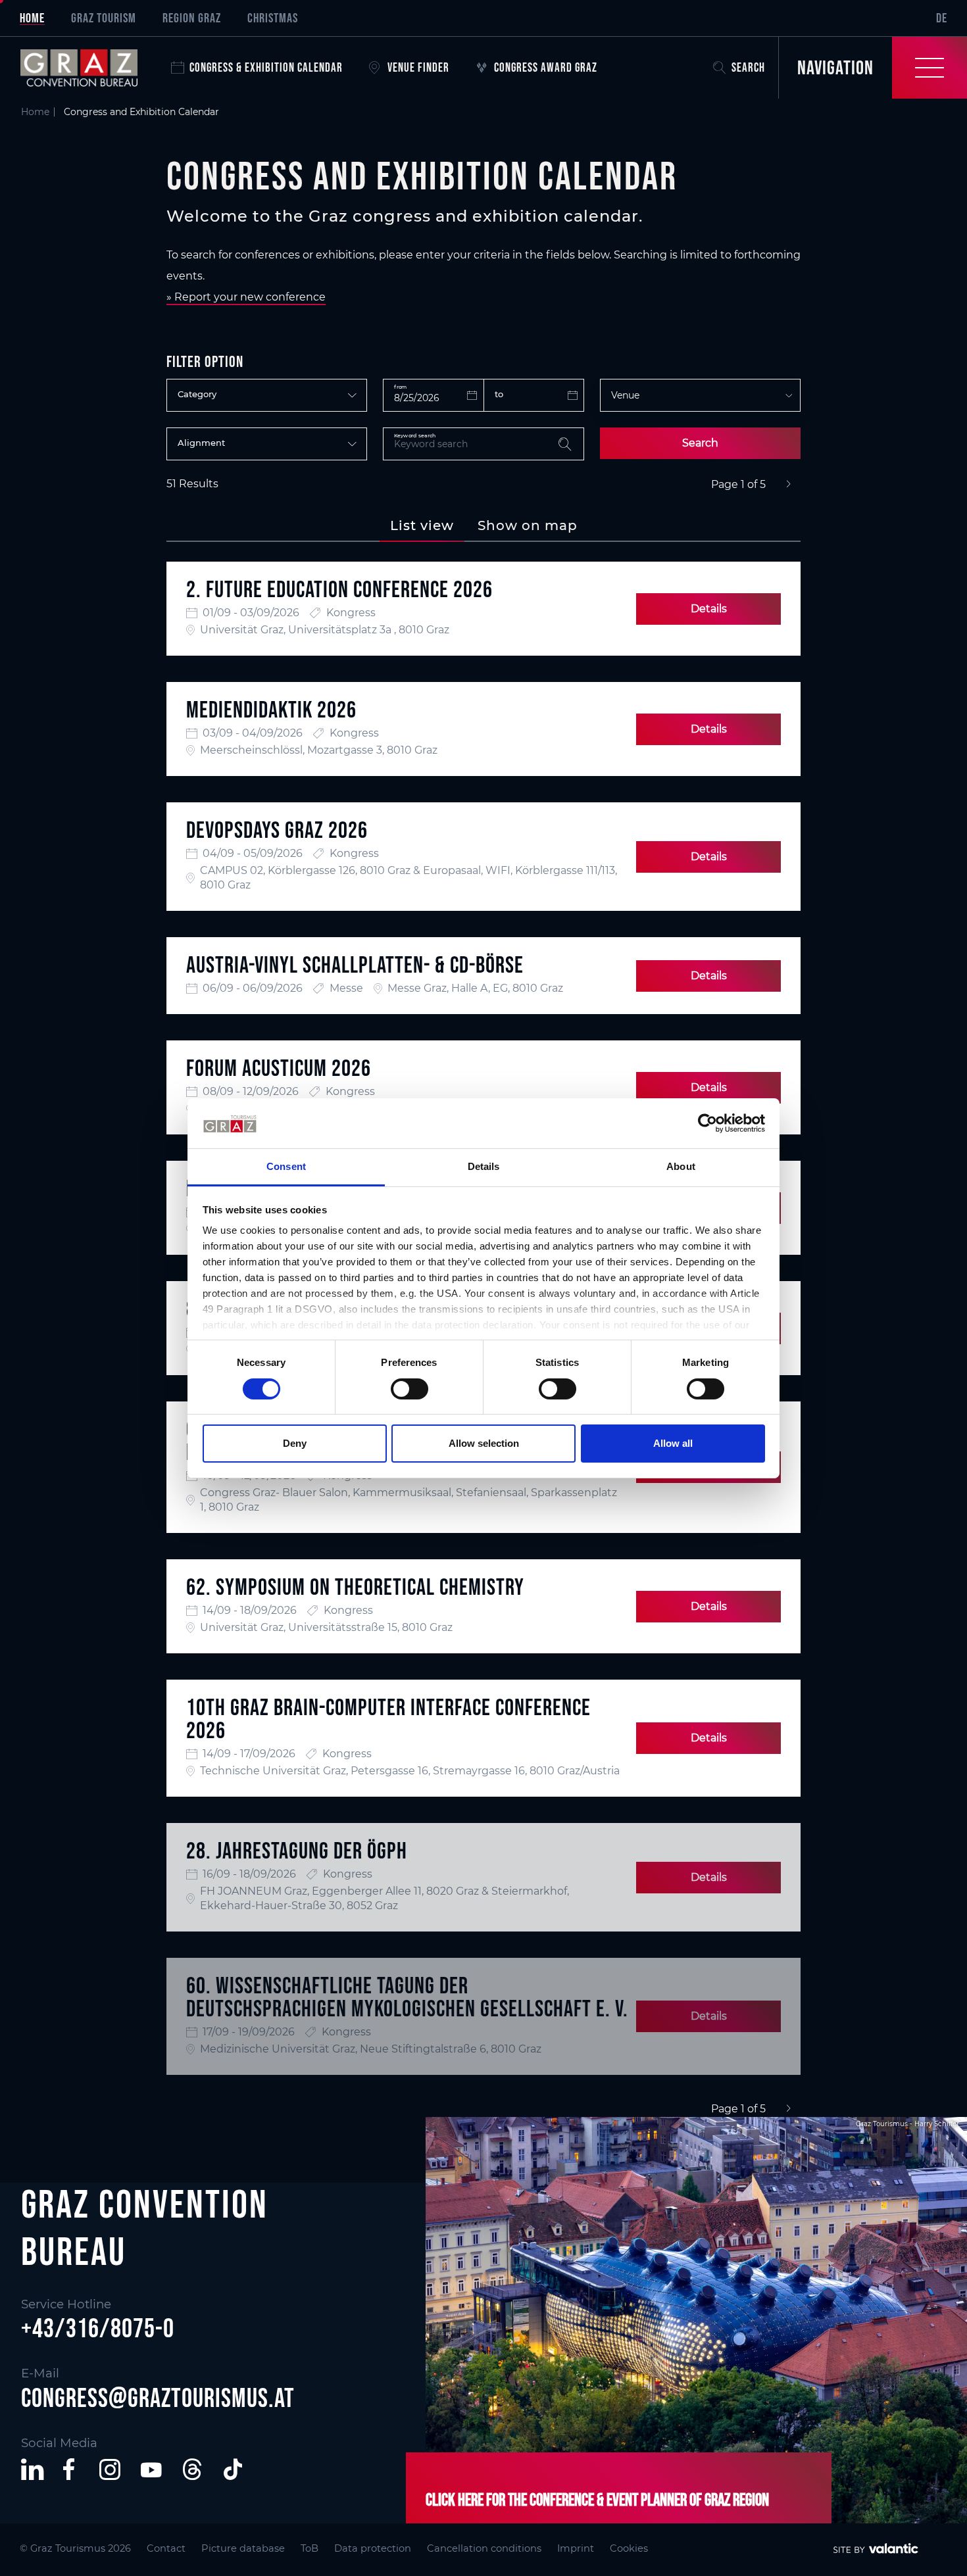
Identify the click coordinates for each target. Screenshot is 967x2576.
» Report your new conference (246, 297)
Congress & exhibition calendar (266, 67)
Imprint (576, 2548)
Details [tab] (484, 1166)
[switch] (409, 1389)
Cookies (629, 2548)
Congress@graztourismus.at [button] (158, 2398)
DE (942, 18)
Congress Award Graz (546, 67)
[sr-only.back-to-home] (89, 68)
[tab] (422, 525)
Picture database (243, 2548)
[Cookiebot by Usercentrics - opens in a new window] (707, 1123)
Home (32, 18)
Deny (295, 1443)
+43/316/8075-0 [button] (98, 2328)
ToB (310, 2548)
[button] (32, 2469)
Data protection (373, 2548)
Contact (166, 2548)
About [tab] (681, 1166)
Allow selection (484, 1443)
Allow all (673, 1443)
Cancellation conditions (484, 2548)
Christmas (273, 18)
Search (700, 443)
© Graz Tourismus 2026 (75, 2548)
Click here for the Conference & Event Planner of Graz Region (597, 2500)
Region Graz (192, 18)
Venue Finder (418, 67)
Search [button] (748, 67)
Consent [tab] (286, 1166)
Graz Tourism (104, 18)
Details (709, 609)
